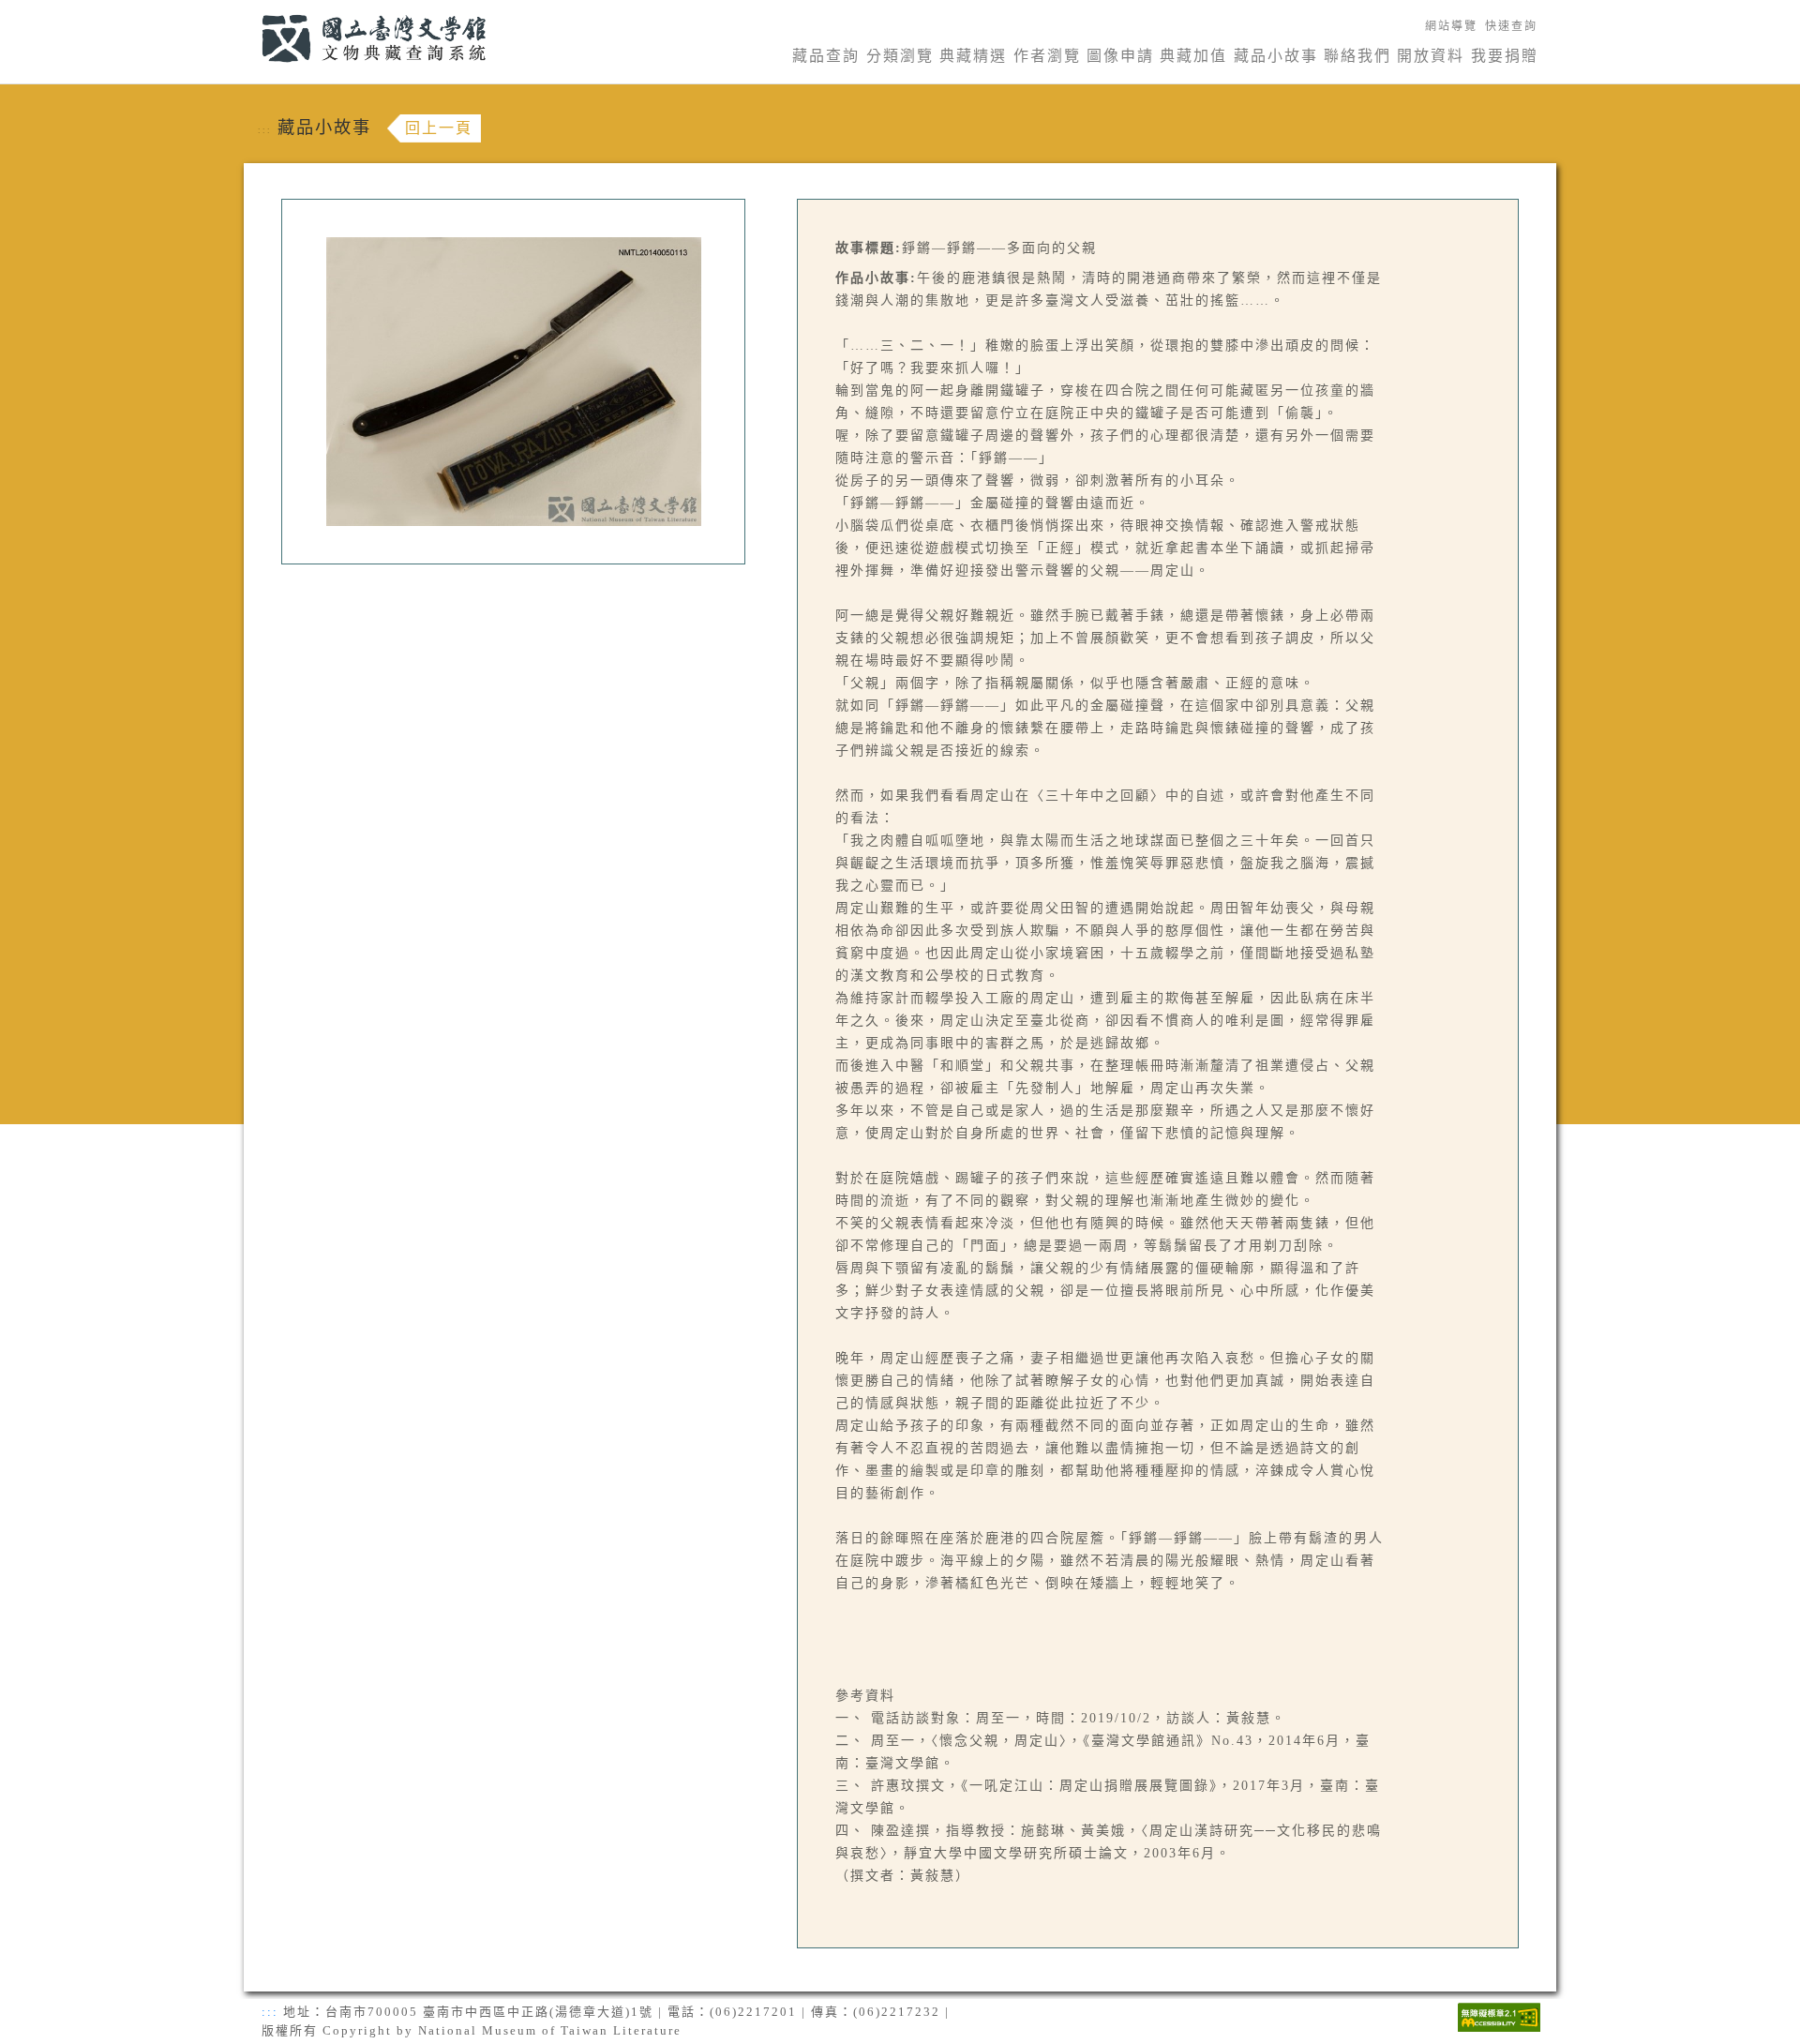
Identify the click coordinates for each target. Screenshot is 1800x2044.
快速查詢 (1511, 26)
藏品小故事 (1276, 56)
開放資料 (1431, 56)
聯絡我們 (1357, 56)
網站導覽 (1451, 26)
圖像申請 (1120, 56)
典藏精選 (973, 56)
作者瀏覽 (1047, 56)
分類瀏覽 (900, 56)
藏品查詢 (826, 56)
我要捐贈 (1505, 56)
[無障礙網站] (1499, 2015)
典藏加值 (1193, 56)
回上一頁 (439, 128)
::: (251, 11)
